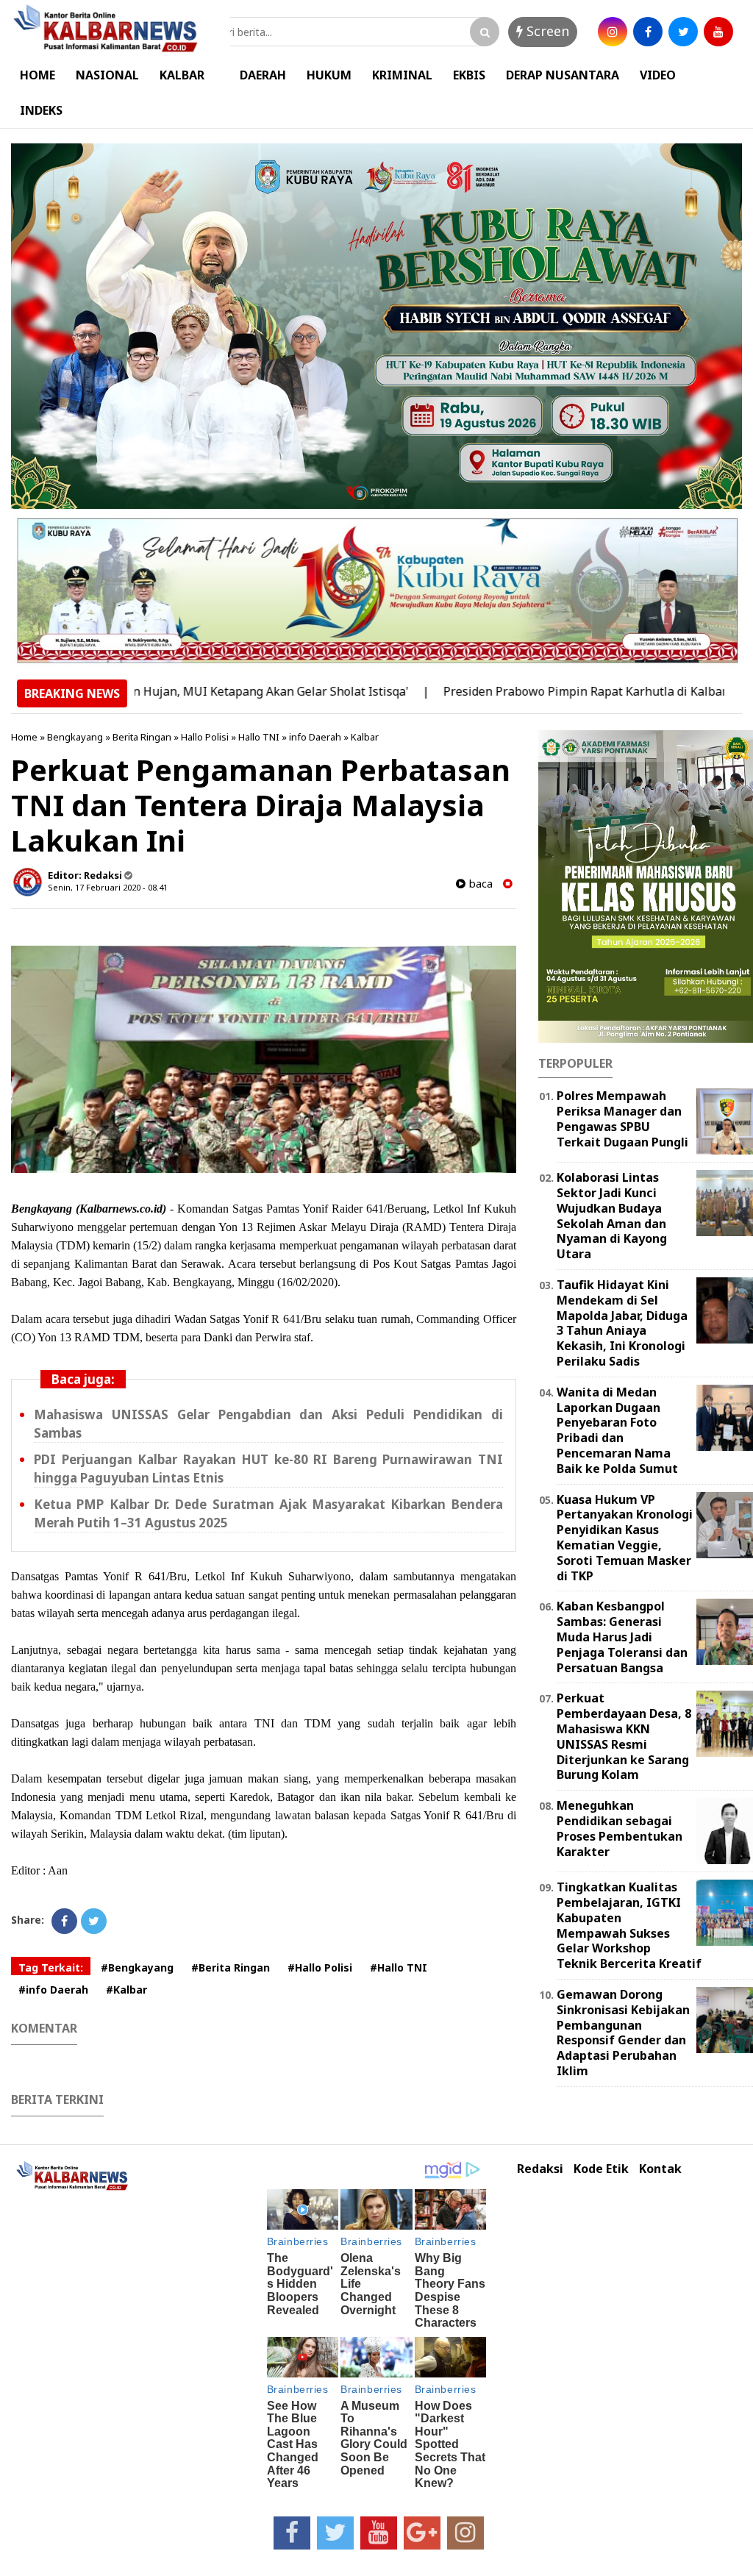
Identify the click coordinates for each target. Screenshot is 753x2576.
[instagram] (613, 32)
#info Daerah (53, 1990)
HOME (38, 75)
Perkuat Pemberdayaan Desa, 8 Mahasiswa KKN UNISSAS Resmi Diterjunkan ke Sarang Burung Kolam (624, 1736)
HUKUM (329, 75)
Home (24, 737)
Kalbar (365, 737)
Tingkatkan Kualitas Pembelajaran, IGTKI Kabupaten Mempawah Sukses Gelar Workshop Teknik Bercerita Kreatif (629, 1925)
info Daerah (315, 737)
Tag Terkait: (51, 1967)
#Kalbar (126, 1990)
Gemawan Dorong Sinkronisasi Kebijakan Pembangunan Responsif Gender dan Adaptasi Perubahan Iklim (623, 2033)
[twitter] (683, 32)
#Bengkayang (137, 1967)
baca (479, 884)
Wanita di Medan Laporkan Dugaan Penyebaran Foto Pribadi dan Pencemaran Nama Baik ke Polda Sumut (617, 1430)
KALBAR (182, 75)
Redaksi (540, 2169)
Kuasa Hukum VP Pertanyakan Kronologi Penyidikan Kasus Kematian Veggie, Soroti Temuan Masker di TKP (625, 1538)
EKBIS (469, 75)
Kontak (660, 2169)
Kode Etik (601, 2169)
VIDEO (658, 75)
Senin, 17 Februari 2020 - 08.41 (108, 887)
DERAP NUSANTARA (563, 75)
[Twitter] (94, 1921)
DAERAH (263, 75)
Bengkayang (75, 737)
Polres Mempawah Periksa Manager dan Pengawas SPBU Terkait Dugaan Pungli (622, 1118)
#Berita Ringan (231, 1967)
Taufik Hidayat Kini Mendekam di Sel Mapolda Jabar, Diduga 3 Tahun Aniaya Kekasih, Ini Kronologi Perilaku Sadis (622, 1323)
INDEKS (41, 110)
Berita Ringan (142, 737)
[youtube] (718, 32)
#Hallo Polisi (320, 1967)
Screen (546, 31)
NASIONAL (107, 75)
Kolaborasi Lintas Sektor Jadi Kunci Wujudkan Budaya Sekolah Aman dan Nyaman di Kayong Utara (612, 1216)
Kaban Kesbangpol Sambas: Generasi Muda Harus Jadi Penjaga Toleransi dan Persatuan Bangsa (622, 1637)
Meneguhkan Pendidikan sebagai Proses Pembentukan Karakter (620, 1828)
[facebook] (648, 32)
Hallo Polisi (205, 737)
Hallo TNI (259, 737)
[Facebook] (64, 1921)
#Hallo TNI (399, 1967)
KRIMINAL (402, 75)
